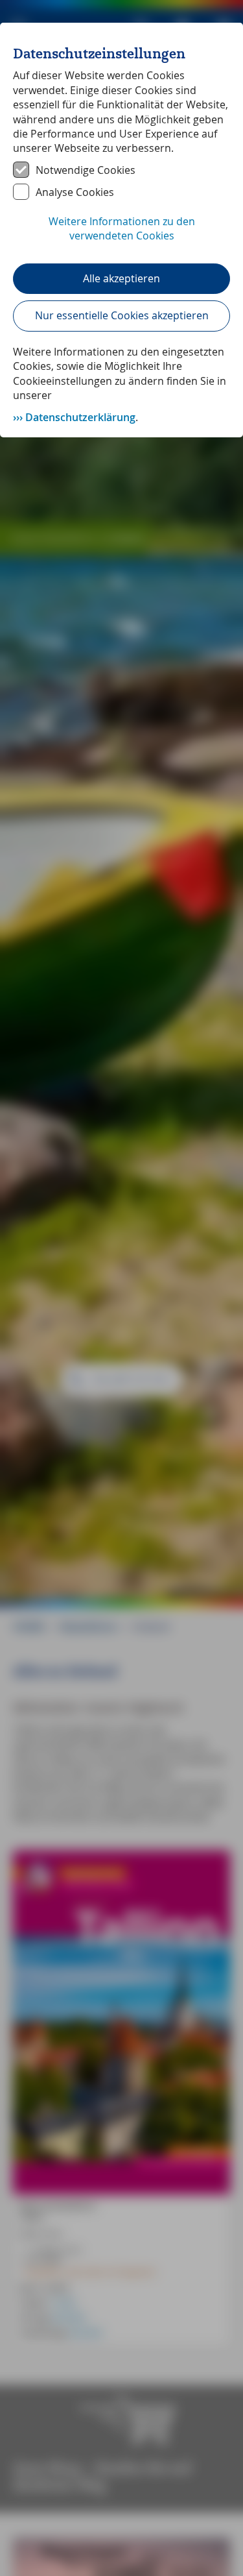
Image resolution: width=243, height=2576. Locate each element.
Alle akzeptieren (121, 278)
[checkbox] (121, 170)
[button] (121, 236)
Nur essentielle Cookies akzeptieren (122, 315)
